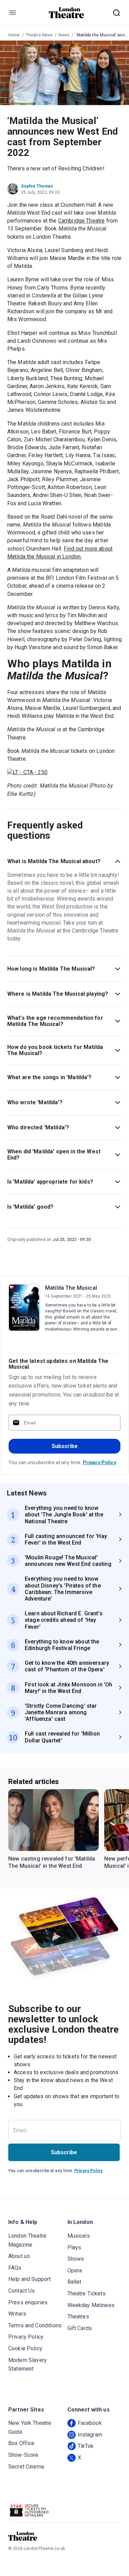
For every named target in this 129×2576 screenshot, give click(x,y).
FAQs (15, 2268)
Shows (76, 2259)
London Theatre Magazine (27, 2240)
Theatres (78, 2317)
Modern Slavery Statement (28, 2365)
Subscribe (65, 1446)
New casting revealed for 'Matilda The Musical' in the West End (52, 1862)
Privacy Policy (100, 1462)
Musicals (79, 2236)
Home (14, 35)
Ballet (74, 2282)
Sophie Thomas (37, 186)
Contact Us (22, 2291)
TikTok (86, 2446)
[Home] (67, 13)
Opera (75, 2270)
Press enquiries (28, 2302)
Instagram (90, 2435)
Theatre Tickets (87, 2293)
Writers (17, 2314)
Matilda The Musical (71, 1288)
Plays (74, 2247)
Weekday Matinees (91, 2305)
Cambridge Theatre (82, 221)
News (64, 35)
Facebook (90, 2423)
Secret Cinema (26, 2467)
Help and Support (29, 2279)
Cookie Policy (25, 2348)
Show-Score (23, 2455)
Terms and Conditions (35, 2325)
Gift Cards (80, 2328)
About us (19, 2256)
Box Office (21, 2443)
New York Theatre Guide (30, 2427)
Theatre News (39, 35)
